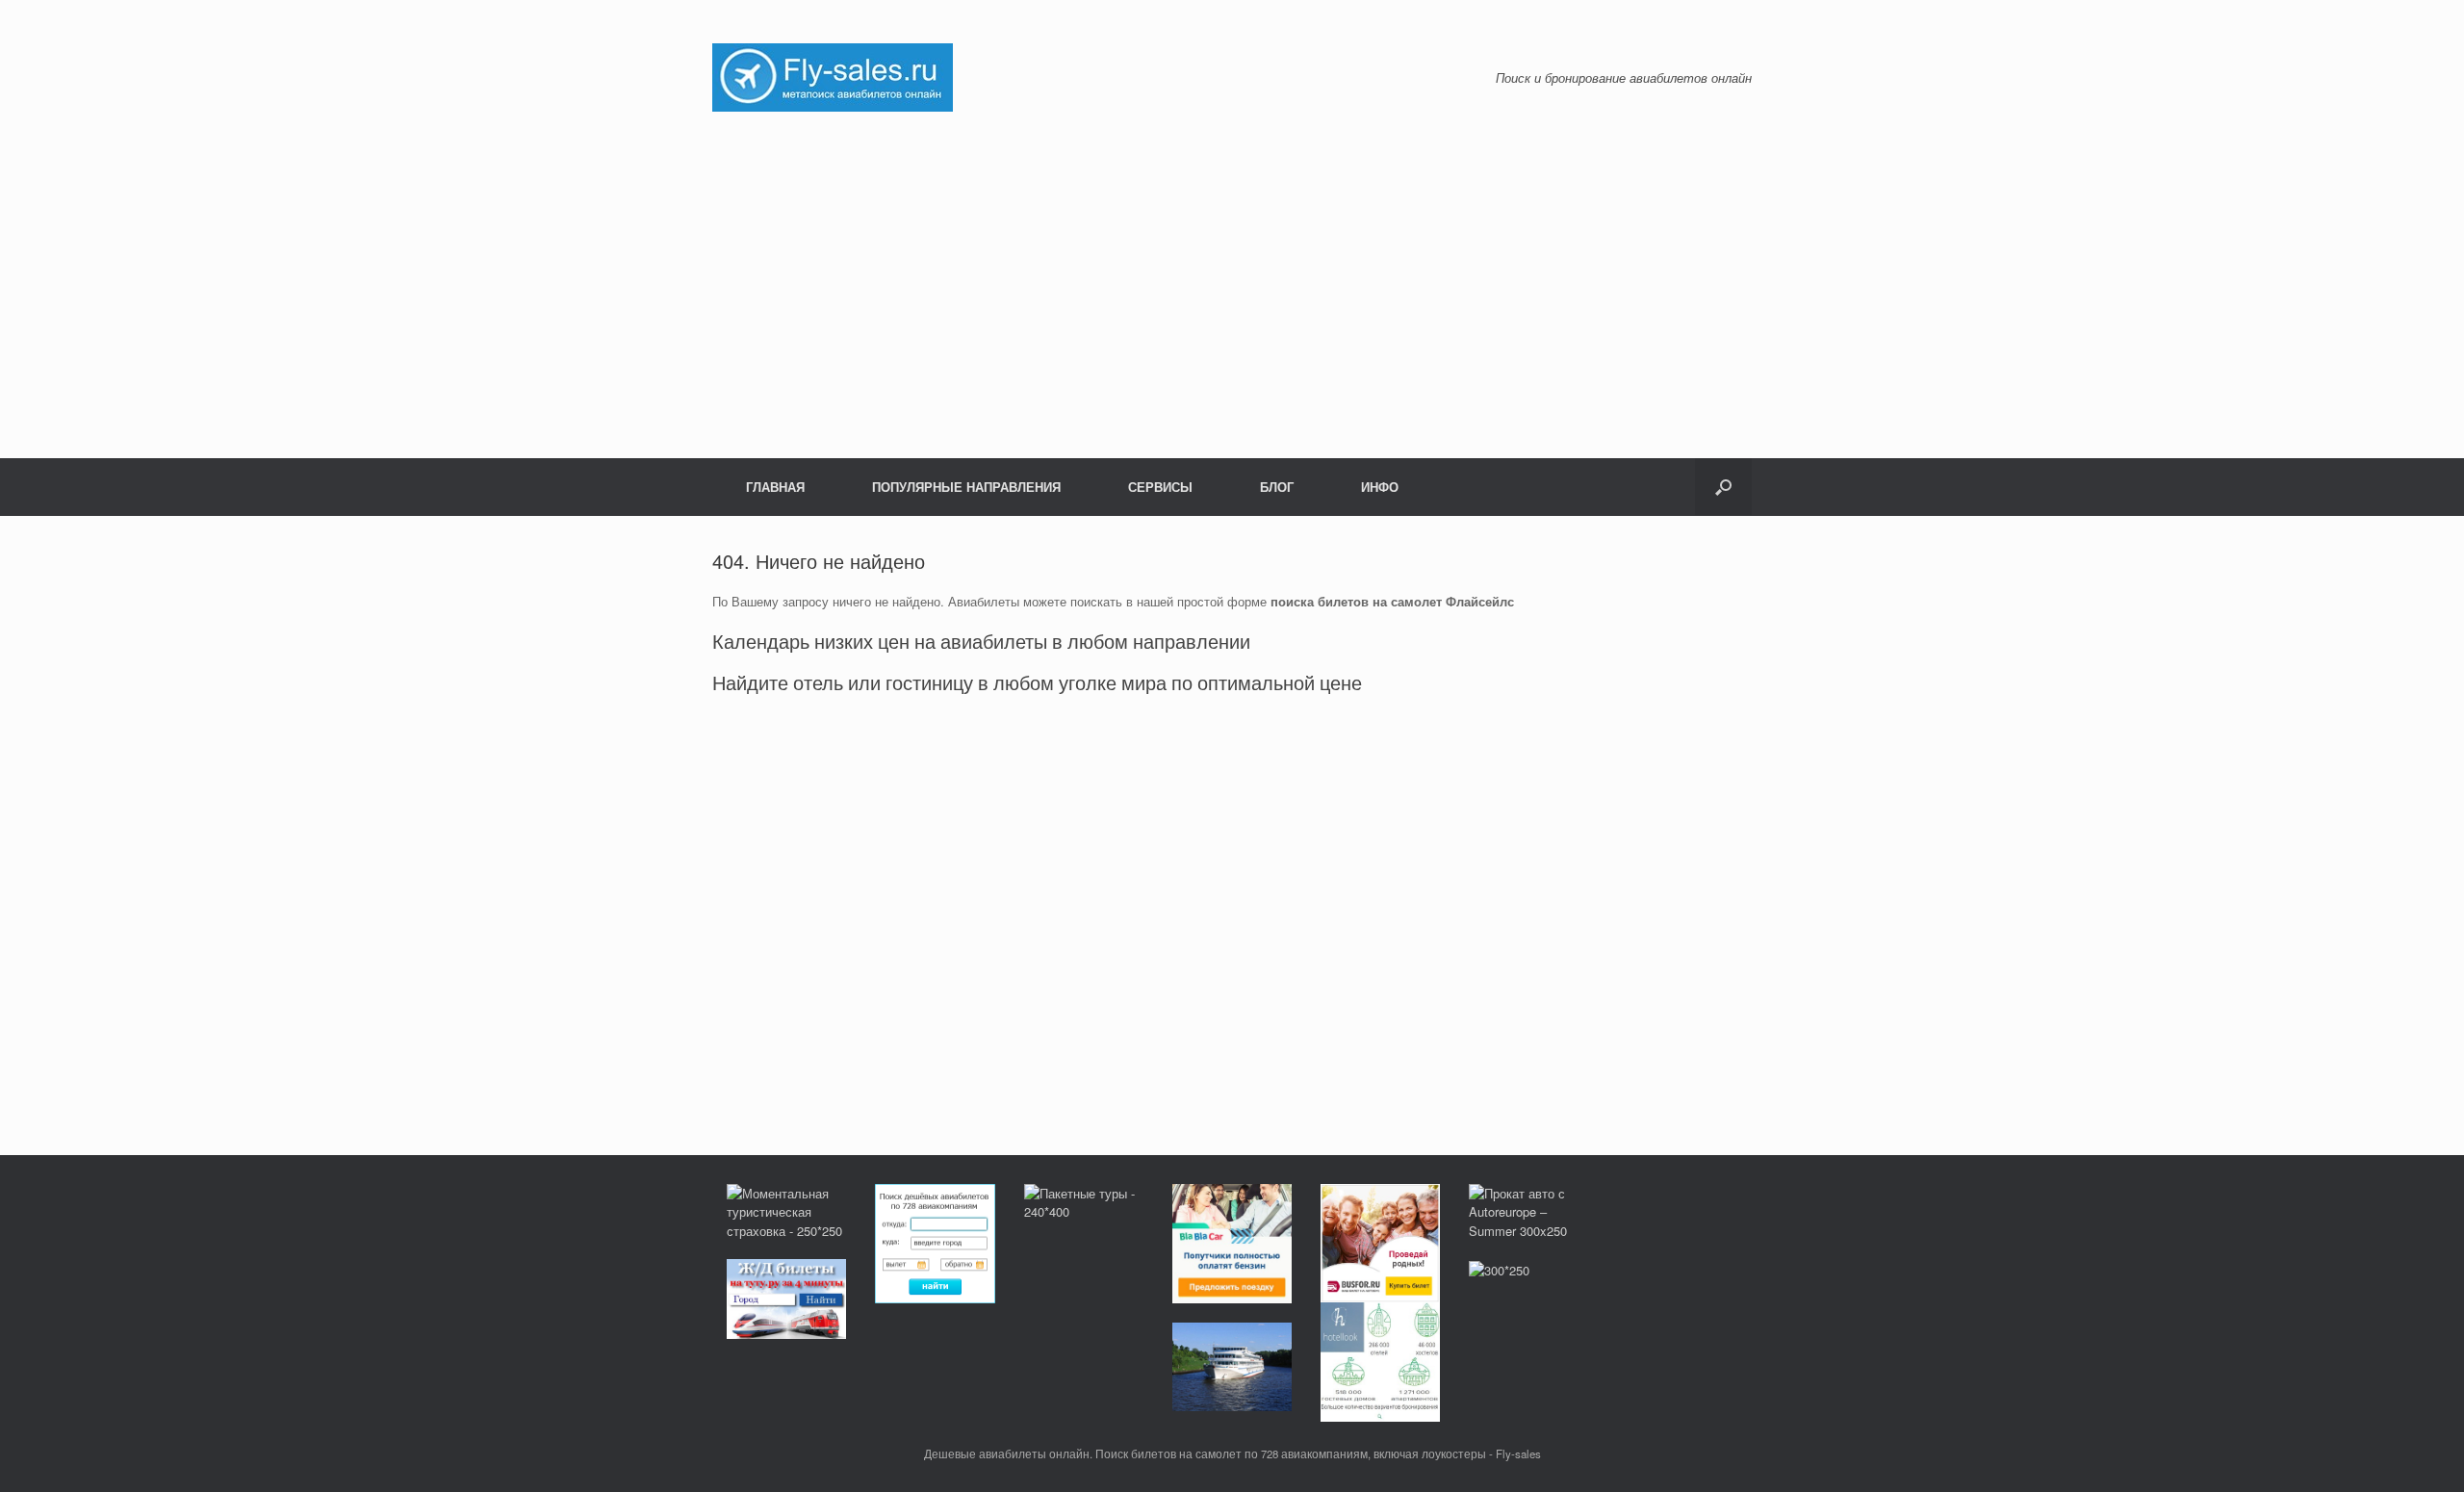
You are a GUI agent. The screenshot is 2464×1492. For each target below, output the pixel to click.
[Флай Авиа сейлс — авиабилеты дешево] (833, 76)
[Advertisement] (1232, 285)
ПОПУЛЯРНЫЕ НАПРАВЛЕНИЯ (966, 487)
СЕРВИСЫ (1160, 487)
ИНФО (1380, 487)
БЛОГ (1277, 487)
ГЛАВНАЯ (775, 487)
